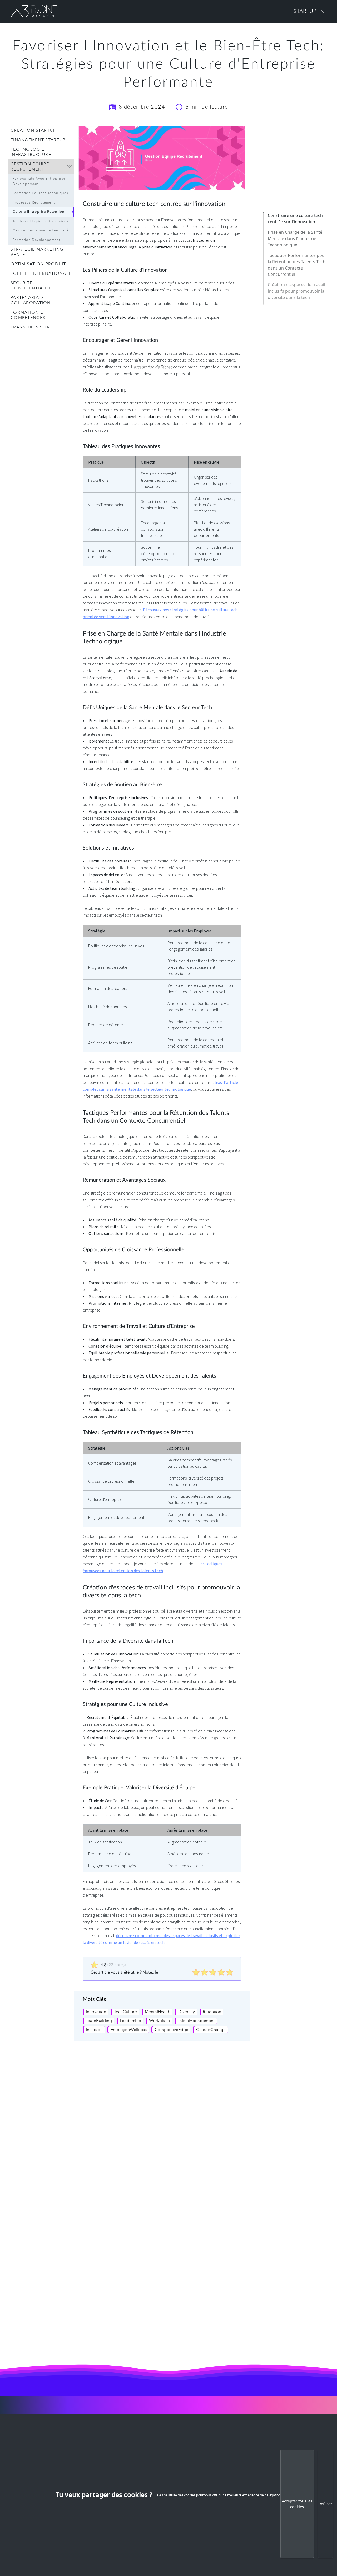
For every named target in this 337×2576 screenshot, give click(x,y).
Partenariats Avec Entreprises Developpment (39, 181)
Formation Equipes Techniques (40, 193)
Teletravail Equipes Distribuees (40, 221)
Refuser (325, 2504)
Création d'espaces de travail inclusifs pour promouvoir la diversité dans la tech (296, 311)
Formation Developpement (36, 240)
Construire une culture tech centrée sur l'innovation (295, 238)
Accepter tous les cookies (297, 2504)
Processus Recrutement (34, 202)
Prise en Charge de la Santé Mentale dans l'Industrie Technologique (295, 258)
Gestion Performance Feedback (41, 230)
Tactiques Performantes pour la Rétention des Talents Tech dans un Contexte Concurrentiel (297, 284)
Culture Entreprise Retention (39, 212)
